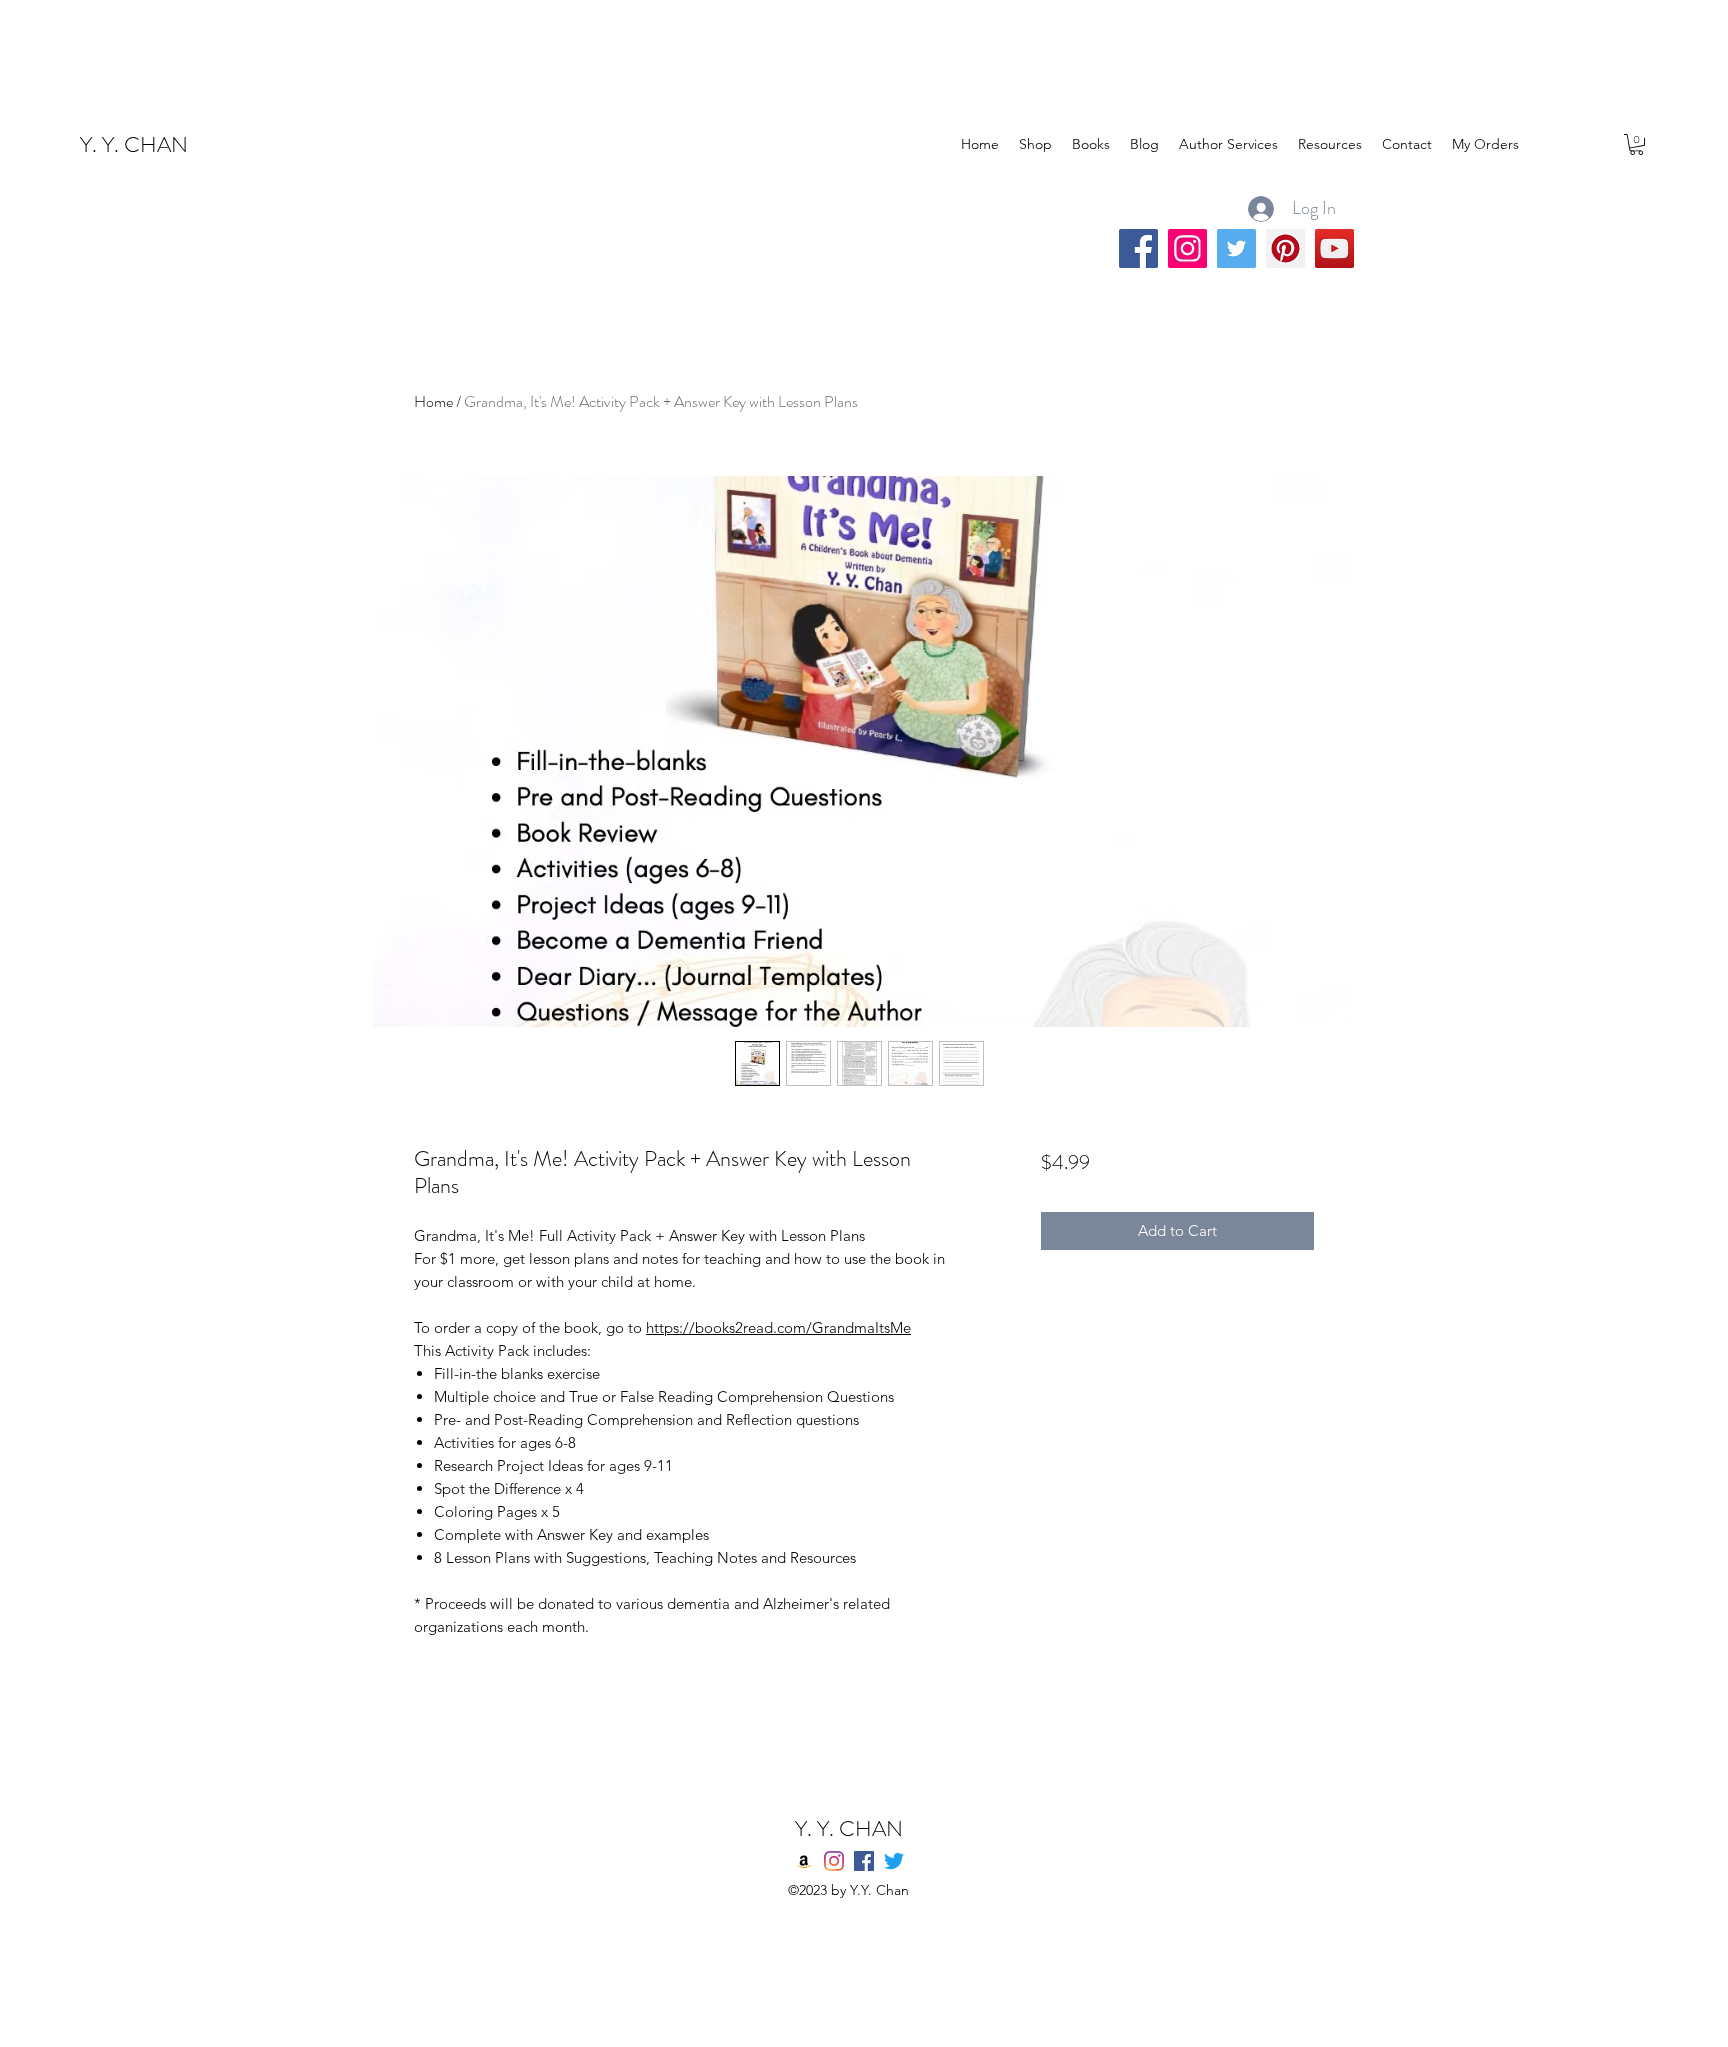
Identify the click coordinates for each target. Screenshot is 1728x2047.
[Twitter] (1236, 248)
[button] (1636, 144)
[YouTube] (1334, 248)
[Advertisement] (364, 45)
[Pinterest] (1285, 248)
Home (433, 401)
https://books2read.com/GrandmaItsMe (778, 1327)
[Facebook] (1138, 248)
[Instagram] (1187, 248)
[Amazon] (804, 1861)
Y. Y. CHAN (134, 144)
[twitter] (894, 1861)
